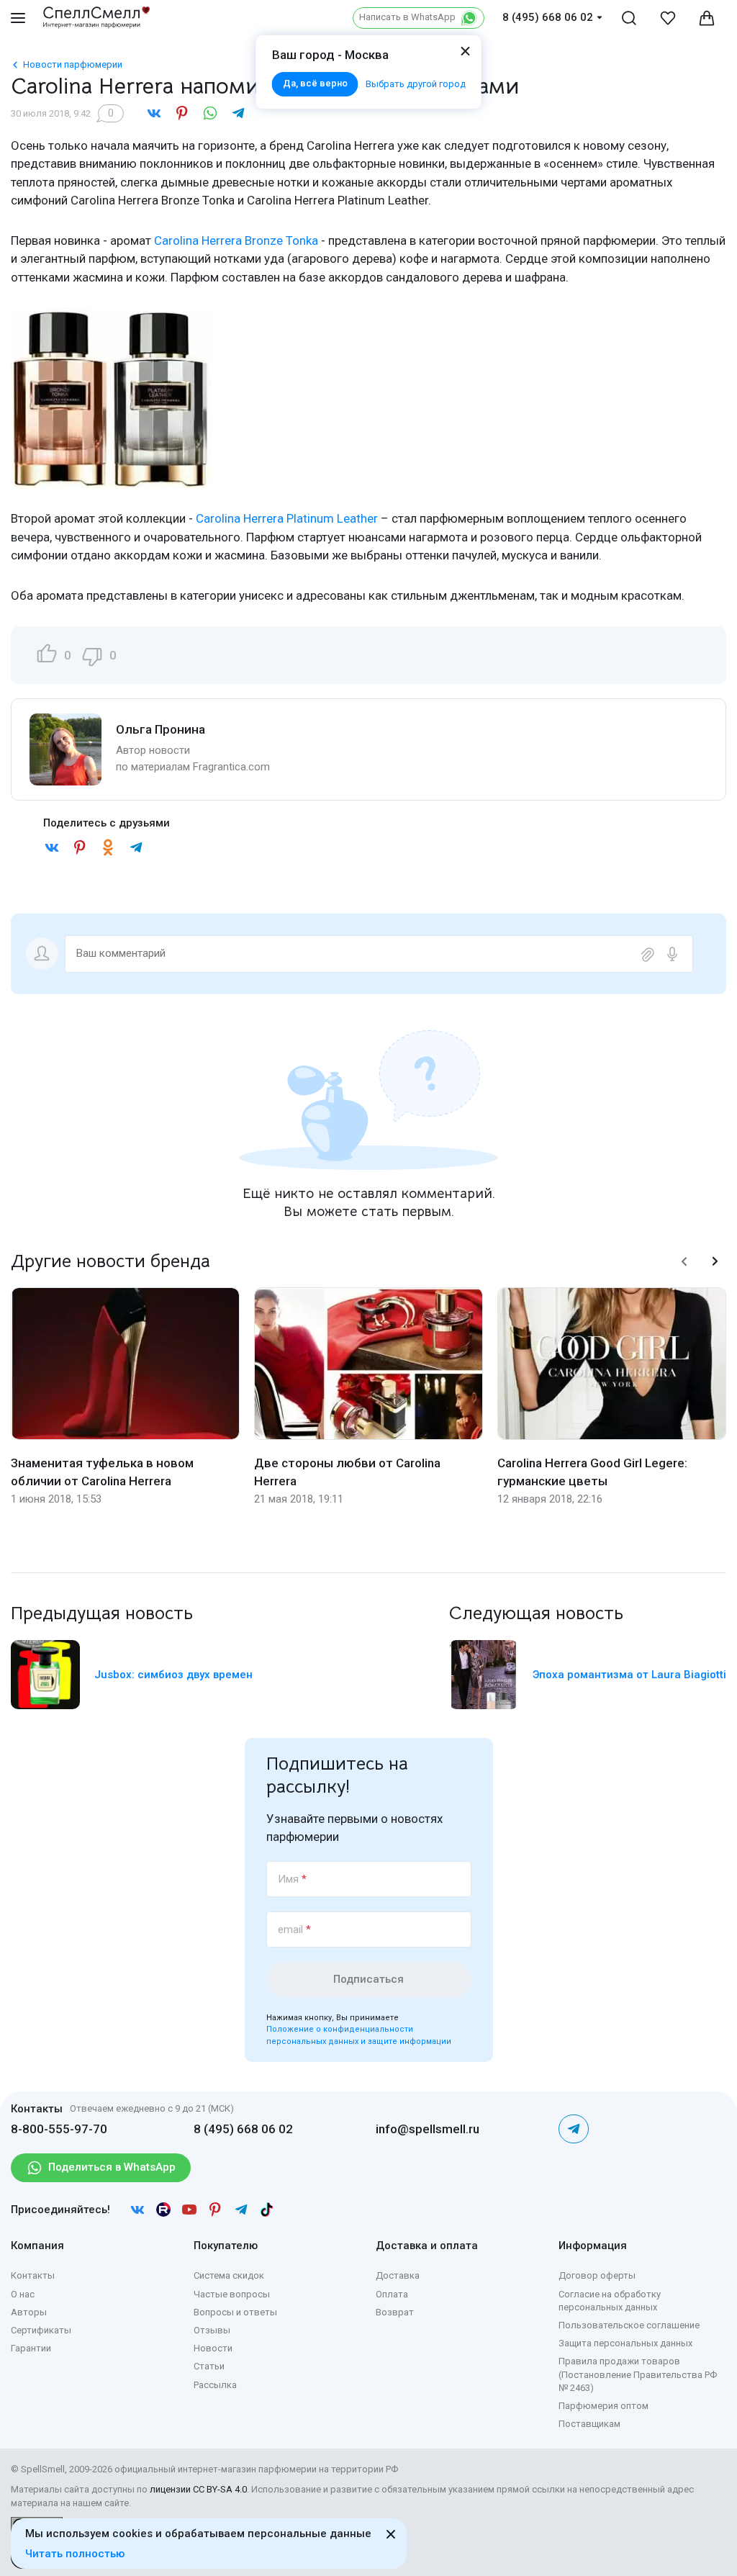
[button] (684, 1261)
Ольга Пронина (160, 729)
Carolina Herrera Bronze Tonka (236, 240)
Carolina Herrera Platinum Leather (287, 518)
